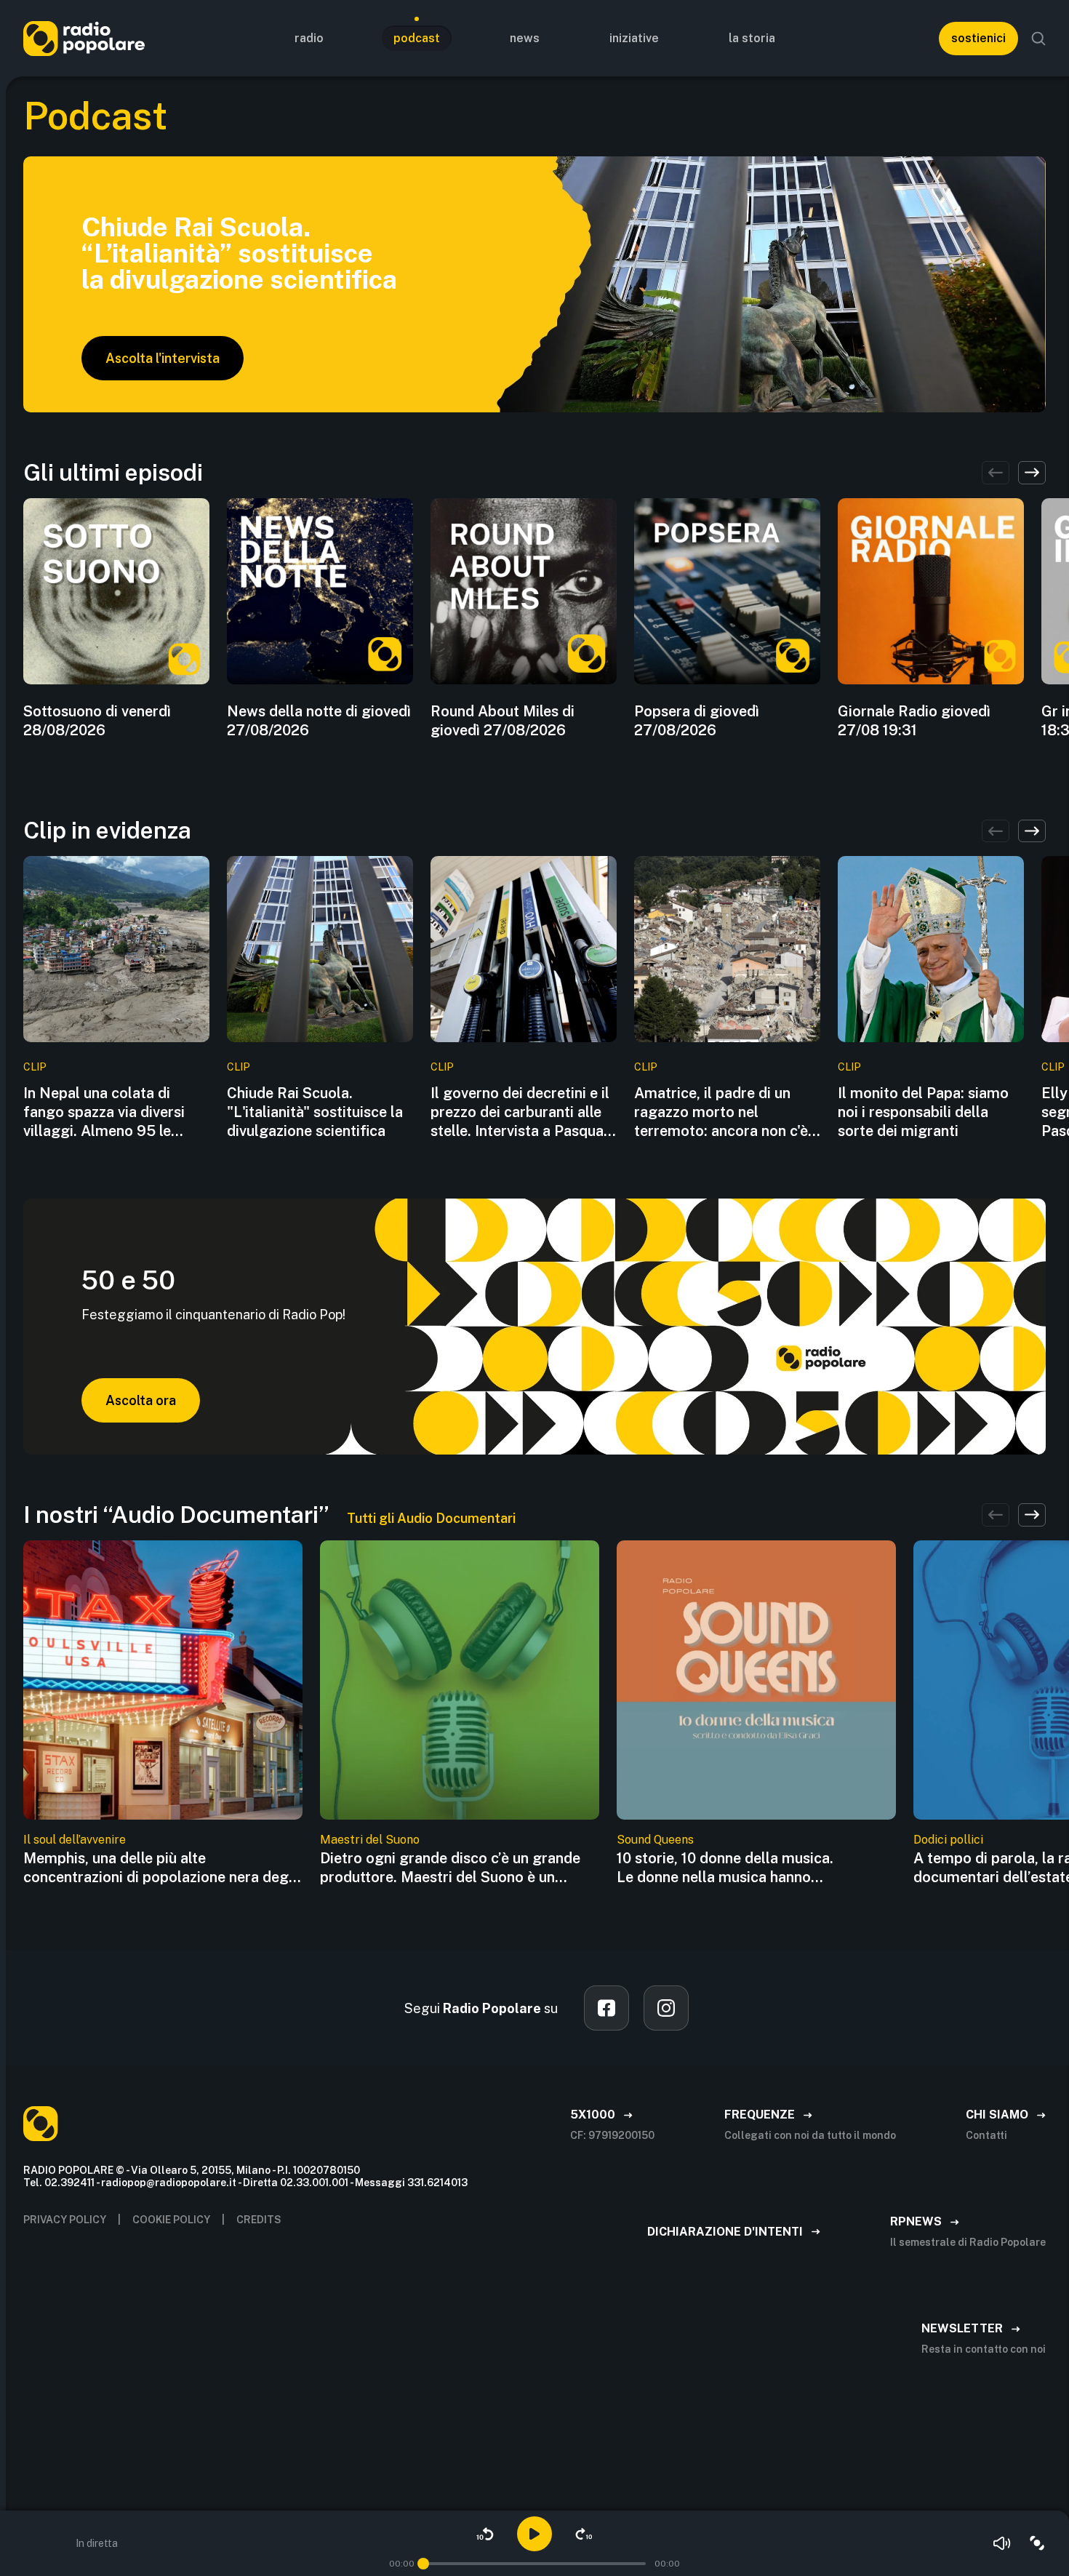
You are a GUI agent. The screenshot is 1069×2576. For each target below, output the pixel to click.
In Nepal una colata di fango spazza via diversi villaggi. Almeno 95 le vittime (104, 1112)
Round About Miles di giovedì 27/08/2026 (503, 721)
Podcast (417, 38)
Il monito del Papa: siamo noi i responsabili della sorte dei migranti (923, 1112)
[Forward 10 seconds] (584, 2534)
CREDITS (259, 2220)
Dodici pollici (948, 1840)
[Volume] (1002, 2543)
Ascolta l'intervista (163, 358)
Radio (309, 38)
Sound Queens (655, 1840)
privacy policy (65, 2220)
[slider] (423, 2564)
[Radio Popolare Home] (84, 38)
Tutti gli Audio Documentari (431, 1518)
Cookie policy (171, 2220)
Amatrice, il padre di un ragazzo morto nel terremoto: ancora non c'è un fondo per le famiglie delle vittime (721, 1112)
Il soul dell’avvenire (75, 1840)
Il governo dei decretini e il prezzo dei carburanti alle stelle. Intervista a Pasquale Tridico (523, 1112)
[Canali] (1037, 2543)
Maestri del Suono (370, 1840)
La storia (752, 38)
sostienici (978, 38)
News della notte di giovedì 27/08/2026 (319, 721)
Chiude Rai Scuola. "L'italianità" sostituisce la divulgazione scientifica (315, 1112)
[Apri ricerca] (1038, 39)
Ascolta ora (141, 1400)
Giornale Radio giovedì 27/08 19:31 (914, 721)
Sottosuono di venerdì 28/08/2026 (97, 721)
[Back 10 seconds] (485, 2534)
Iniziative (634, 38)
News (525, 38)
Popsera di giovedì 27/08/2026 (697, 721)
